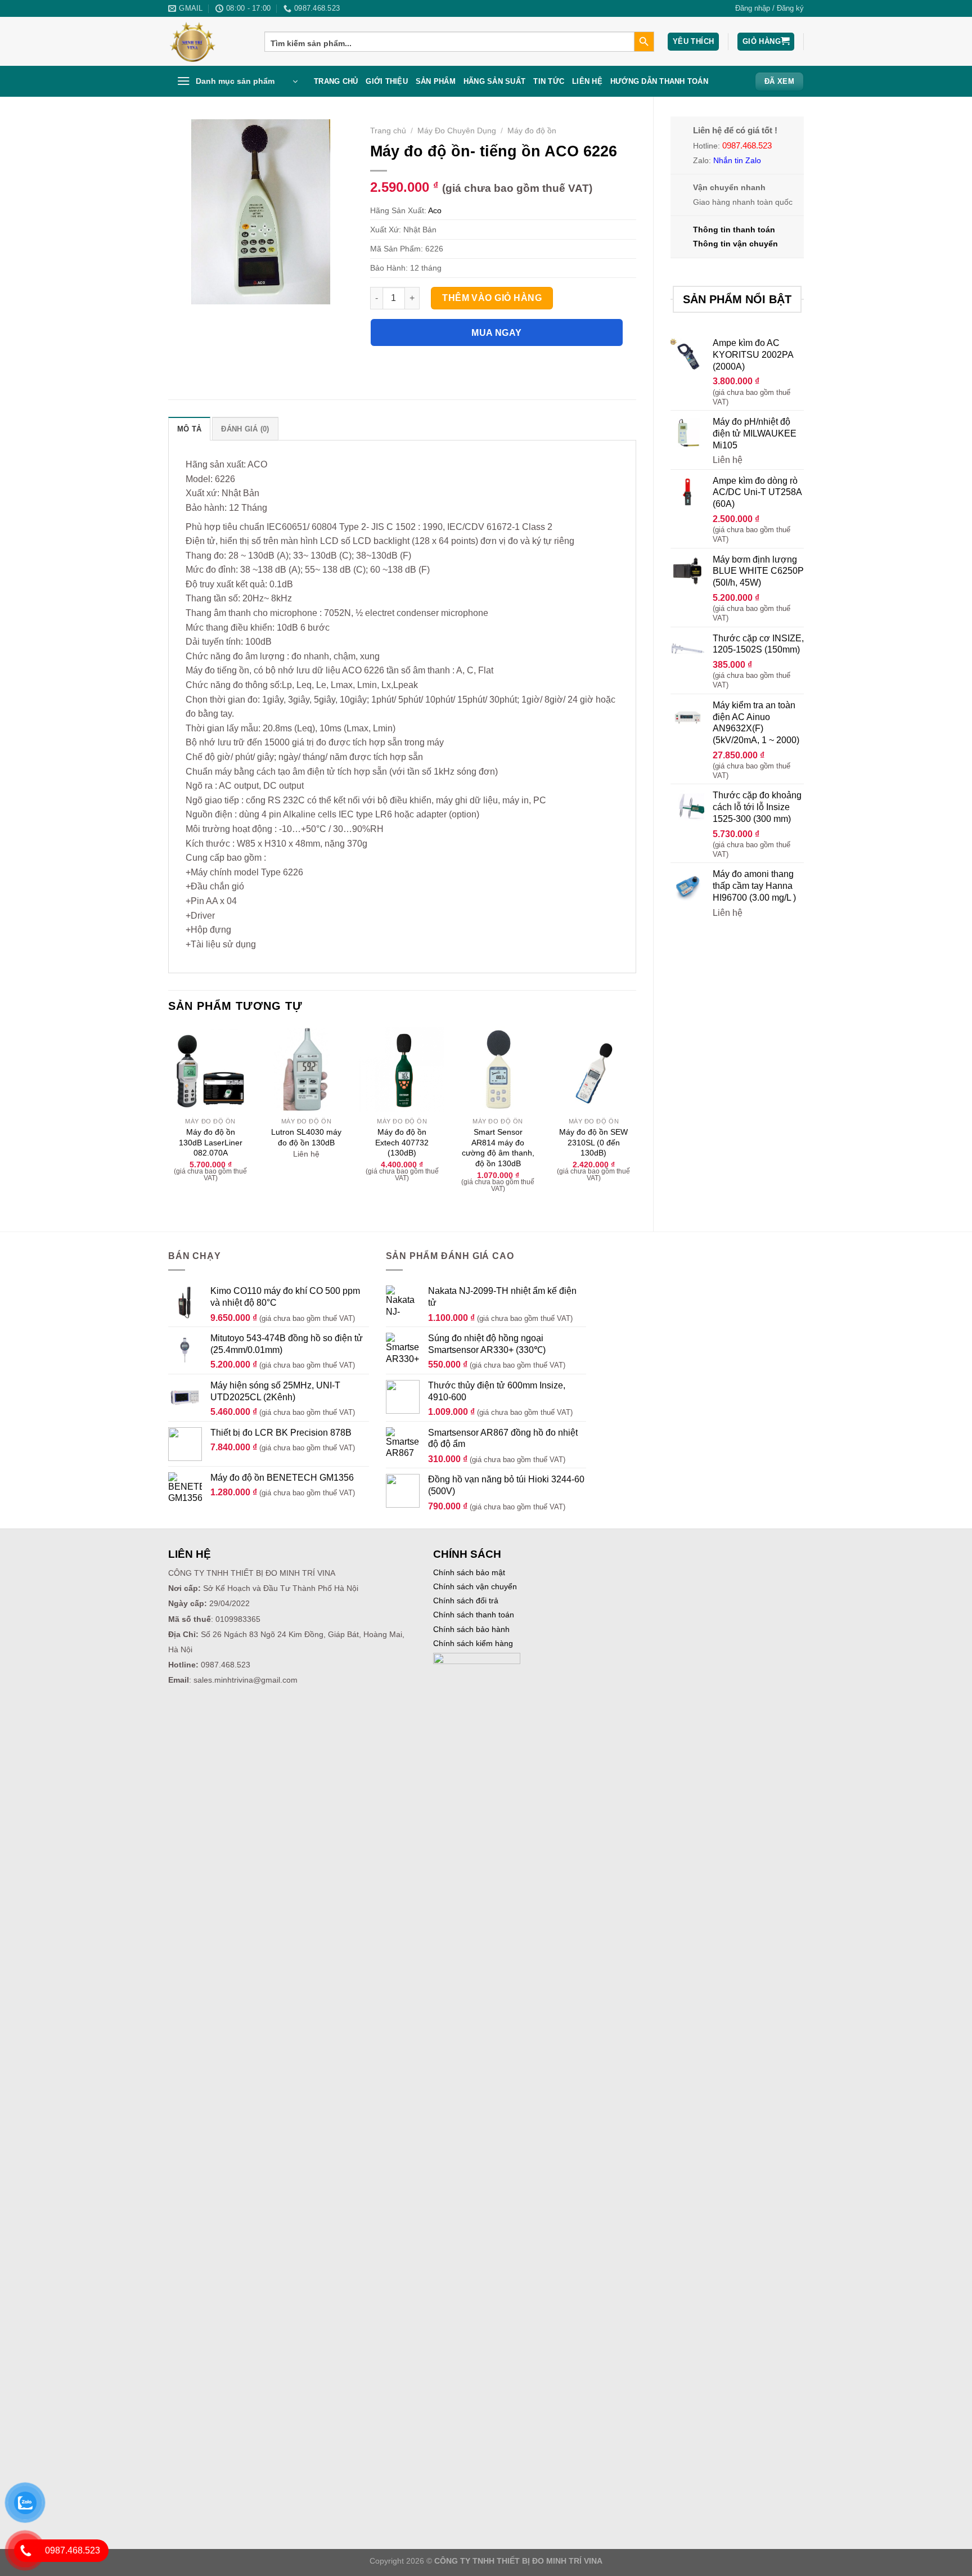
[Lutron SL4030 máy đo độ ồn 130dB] (306, 1069)
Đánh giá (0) (245, 429)
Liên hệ (587, 81)
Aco (435, 210)
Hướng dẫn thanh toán (659, 81)
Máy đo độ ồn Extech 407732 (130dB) (402, 1142)
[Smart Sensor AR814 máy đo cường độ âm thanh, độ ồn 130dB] (498, 1069)
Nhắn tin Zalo (737, 160)
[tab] (189, 429)
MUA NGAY (497, 333)
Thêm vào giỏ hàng (492, 298)
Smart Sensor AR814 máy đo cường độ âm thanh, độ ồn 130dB (498, 1148)
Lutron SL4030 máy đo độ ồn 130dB (306, 1137)
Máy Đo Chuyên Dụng (457, 131)
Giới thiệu (387, 81)
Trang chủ (336, 81)
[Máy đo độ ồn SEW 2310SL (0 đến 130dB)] (594, 1069)
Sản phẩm (436, 81)
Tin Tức (549, 81)
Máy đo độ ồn (532, 131)
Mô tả (189, 429)
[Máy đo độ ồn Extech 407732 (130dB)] (402, 1069)
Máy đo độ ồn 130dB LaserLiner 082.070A (211, 1142)
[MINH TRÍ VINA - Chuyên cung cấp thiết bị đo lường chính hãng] (208, 41)
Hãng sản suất (494, 81)
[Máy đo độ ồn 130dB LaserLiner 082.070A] (211, 1069)
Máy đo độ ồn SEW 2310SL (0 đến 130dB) (593, 1142)
